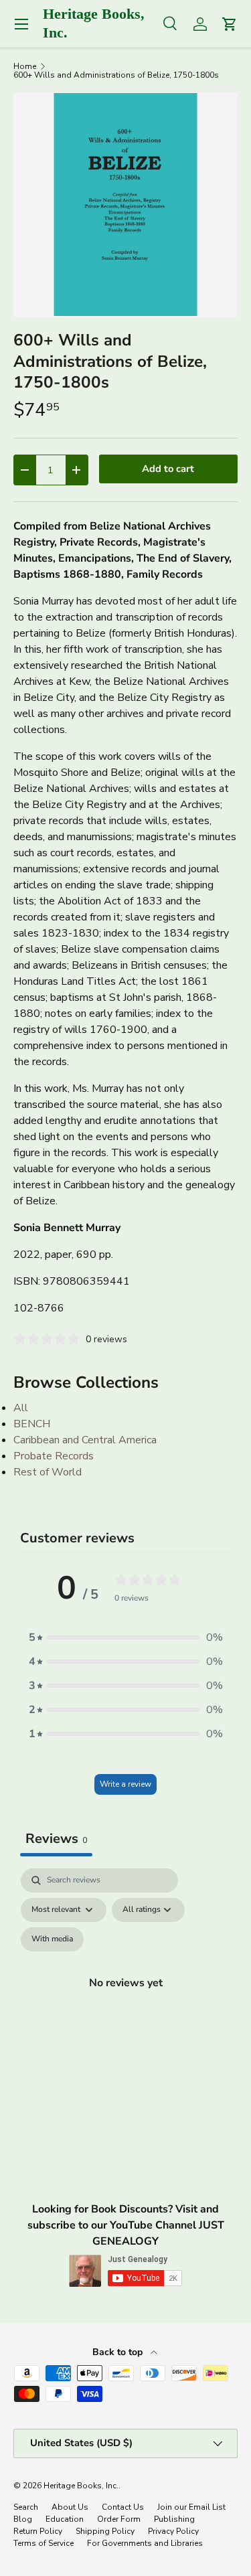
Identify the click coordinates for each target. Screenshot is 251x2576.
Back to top (119, 2352)
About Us (70, 2507)
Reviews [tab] (56, 1839)
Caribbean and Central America (85, 1440)
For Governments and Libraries (145, 2543)
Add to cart (168, 469)
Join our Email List (191, 2507)
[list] (125, 205)
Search (26, 2507)
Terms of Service (44, 2543)
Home (25, 66)
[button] (126, 1637)
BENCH (32, 1424)
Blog (23, 2519)
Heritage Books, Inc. (81, 2486)
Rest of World (48, 1472)
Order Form (119, 2519)
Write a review (125, 1784)
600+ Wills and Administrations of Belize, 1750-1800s (116, 75)
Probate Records (54, 1456)
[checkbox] (52, 1939)
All (21, 1408)
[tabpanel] (125, 1998)
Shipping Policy (105, 2531)
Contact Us (123, 2507)
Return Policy (38, 2531)
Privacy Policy (173, 2531)
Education (65, 2519)
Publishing (174, 2519)
